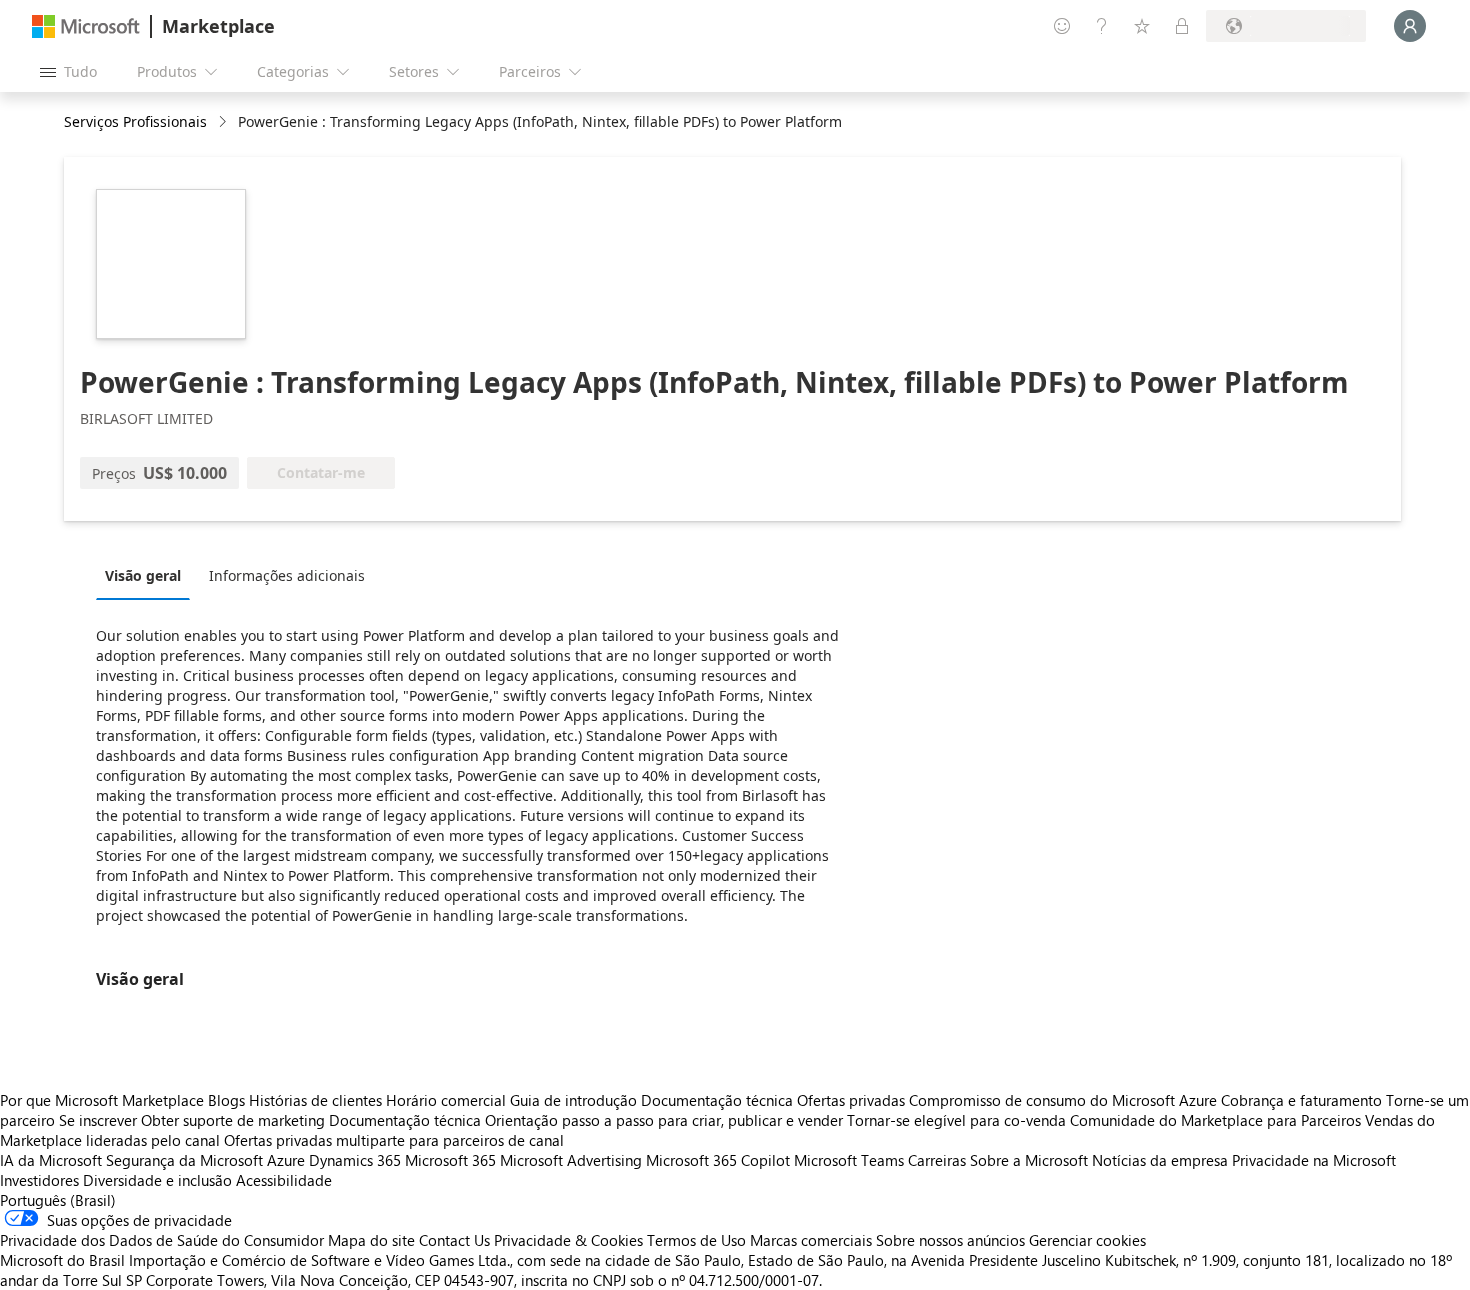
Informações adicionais (287, 575)
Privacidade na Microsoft (1314, 1160)
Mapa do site (371, 1240)
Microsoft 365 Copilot (718, 1160)
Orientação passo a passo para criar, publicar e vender (664, 1120)
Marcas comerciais (811, 1240)
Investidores (39, 1180)
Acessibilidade (284, 1180)
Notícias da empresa (1160, 1160)
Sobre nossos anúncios (950, 1240)
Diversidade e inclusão (157, 1180)
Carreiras (937, 1160)
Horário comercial (446, 1100)
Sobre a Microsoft (1029, 1160)
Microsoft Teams (849, 1160)
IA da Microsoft (51, 1160)
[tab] (148, 575)
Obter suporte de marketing (233, 1120)
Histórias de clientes (315, 1100)
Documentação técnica (717, 1100)
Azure (286, 1160)
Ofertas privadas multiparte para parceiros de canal (394, 1140)
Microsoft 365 (450, 1160)
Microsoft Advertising (571, 1160)
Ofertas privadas (851, 1100)
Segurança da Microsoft (184, 1160)
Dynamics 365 (355, 1160)
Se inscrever (98, 1120)
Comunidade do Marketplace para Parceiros (1215, 1120)
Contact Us (454, 1240)
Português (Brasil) (58, 1200)
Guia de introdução (573, 1100)
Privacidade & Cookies (568, 1240)
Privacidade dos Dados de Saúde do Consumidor (162, 1240)
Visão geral (143, 575)
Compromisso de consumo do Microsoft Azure (1065, 1100)
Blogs (226, 1100)
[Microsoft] (86, 26)
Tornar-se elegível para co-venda (956, 1120)
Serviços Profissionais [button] (135, 121)
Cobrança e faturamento (1301, 1100)
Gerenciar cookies (1087, 1240)
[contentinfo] (224, 122)
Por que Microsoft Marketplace (102, 1100)
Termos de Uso (696, 1240)
